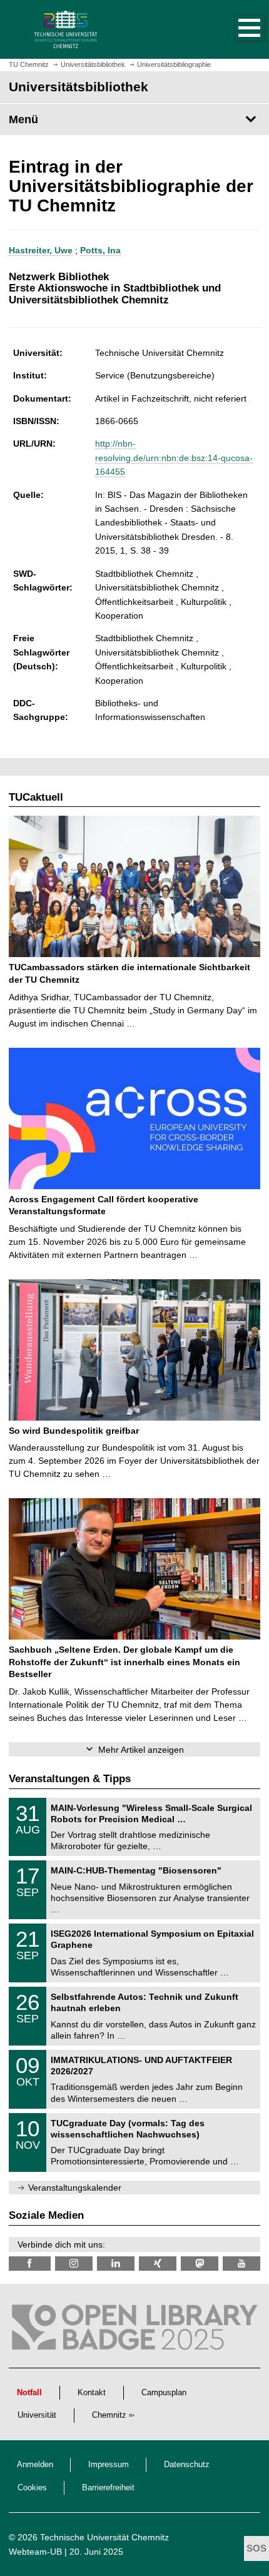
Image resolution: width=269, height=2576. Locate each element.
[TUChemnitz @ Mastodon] (200, 2264)
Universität (37, 2415)
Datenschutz (187, 2465)
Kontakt (92, 2393)
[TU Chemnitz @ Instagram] (74, 2264)
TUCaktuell (36, 797)
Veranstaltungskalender (75, 2188)
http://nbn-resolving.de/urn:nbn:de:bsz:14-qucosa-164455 (174, 458)
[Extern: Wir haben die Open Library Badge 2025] (134, 2330)
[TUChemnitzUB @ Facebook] (30, 2264)
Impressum (109, 2465)
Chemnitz (109, 2415)
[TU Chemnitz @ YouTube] (241, 2264)
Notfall (29, 2393)
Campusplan (164, 2393)
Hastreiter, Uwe (41, 250)
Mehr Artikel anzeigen (141, 1750)
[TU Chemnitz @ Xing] (158, 2264)
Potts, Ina (100, 250)
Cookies (32, 2488)
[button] (236, 29)
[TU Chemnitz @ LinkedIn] (116, 2264)
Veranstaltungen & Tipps (70, 1779)
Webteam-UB (35, 2552)
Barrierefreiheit (108, 2488)
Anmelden (35, 2465)
